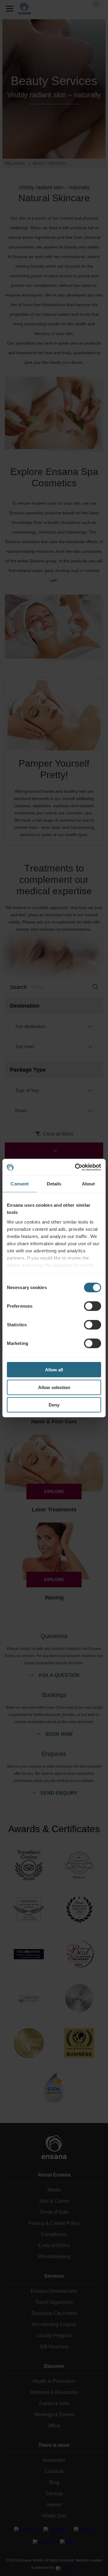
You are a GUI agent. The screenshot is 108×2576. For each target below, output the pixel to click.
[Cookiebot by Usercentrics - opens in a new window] (76, 1167)
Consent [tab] (19, 1184)
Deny (54, 1405)
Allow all (54, 1370)
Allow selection (54, 1387)
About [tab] (88, 1184)
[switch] (93, 1306)
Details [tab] (54, 1184)
